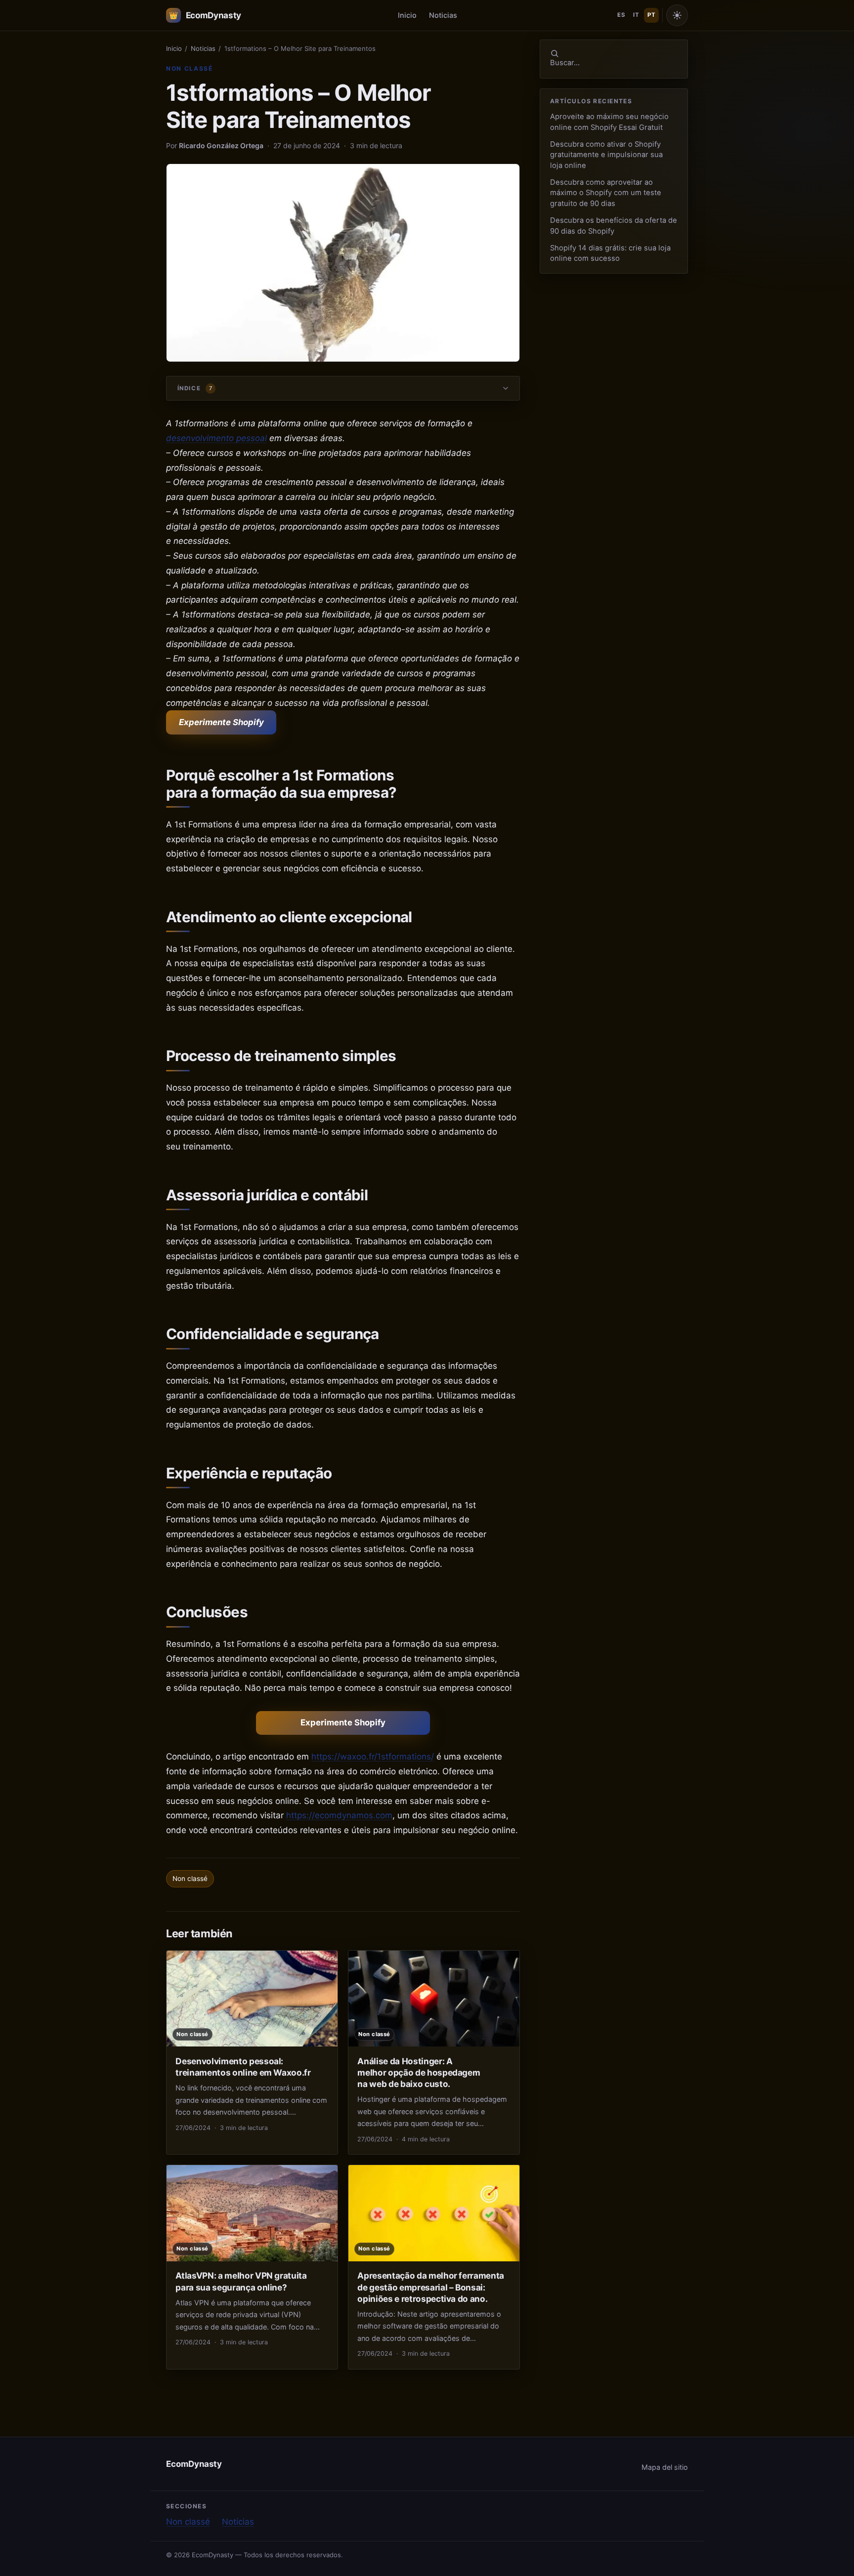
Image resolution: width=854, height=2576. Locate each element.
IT (636, 15)
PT (651, 15)
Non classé (190, 68)
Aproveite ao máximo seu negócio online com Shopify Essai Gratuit (609, 122)
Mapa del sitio (665, 2467)
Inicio (407, 15)
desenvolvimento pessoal (216, 438)
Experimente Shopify (221, 722)
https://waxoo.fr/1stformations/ (373, 1757)
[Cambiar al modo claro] (677, 15)
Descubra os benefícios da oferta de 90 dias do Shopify (614, 225)
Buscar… (565, 63)
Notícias (238, 2522)
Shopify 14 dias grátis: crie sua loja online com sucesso (610, 253)
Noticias (443, 15)
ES (621, 15)
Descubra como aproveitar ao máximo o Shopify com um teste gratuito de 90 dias (606, 193)
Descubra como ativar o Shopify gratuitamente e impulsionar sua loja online (606, 155)
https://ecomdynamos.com (339, 1815)
